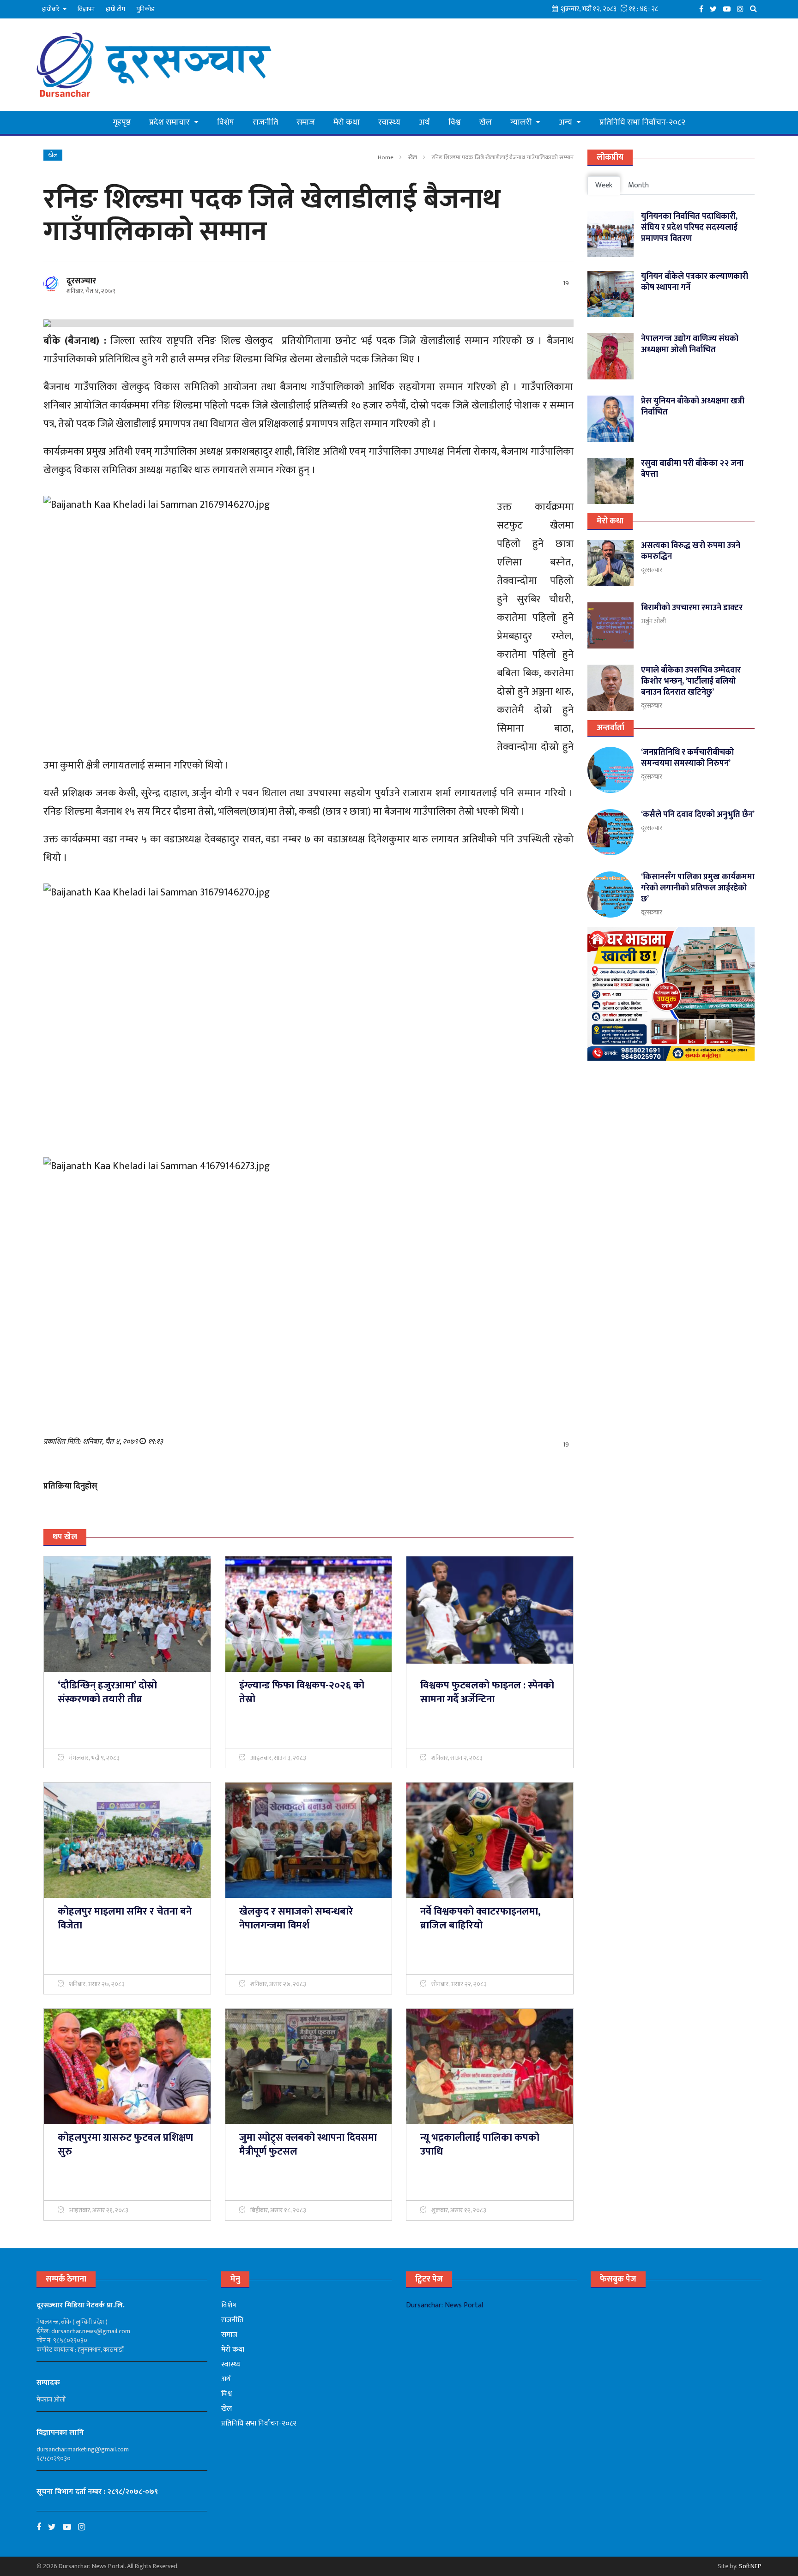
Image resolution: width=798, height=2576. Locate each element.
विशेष (226, 122)
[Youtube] (70, 2527)
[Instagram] (743, 9)
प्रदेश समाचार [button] (170, 122)
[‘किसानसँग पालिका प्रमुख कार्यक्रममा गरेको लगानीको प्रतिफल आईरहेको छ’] (611, 895)
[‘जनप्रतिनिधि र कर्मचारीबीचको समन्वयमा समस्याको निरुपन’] (611, 770)
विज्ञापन (86, 9)
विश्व (455, 122)
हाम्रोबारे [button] (51, 9)
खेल (486, 122)
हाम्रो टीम (115, 9)
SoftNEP (750, 2566)
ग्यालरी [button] (522, 122)
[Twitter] (716, 9)
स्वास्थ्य (389, 122)
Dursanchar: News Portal (444, 2305)
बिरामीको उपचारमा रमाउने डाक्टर (692, 608)
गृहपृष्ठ (122, 122)
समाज (306, 122)
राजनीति (265, 122)
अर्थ (424, 122)
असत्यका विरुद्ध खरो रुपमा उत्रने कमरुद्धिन (691, 551)
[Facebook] (704, 9)
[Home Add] (671, 994)
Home (386, 157)
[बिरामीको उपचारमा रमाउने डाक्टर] (611, 625)
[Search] (756, 9)
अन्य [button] (566, 122)
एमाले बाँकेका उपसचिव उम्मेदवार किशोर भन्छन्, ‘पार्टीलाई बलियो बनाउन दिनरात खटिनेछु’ (691, 681)
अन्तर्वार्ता (611, 728)
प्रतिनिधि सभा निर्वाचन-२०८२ (642, 122)
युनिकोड (145, 9)
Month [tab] (638, 185)
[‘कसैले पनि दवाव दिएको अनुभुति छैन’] (611, 832)
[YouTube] (729, 9)
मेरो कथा (347, 122)
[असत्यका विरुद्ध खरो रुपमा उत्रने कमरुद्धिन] (611, 563)
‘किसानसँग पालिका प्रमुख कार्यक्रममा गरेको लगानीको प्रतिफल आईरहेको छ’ (698, 888)
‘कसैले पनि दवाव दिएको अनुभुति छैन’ (698, 815)
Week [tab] (604, 185)
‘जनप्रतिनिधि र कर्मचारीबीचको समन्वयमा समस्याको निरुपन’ (687, 758)
